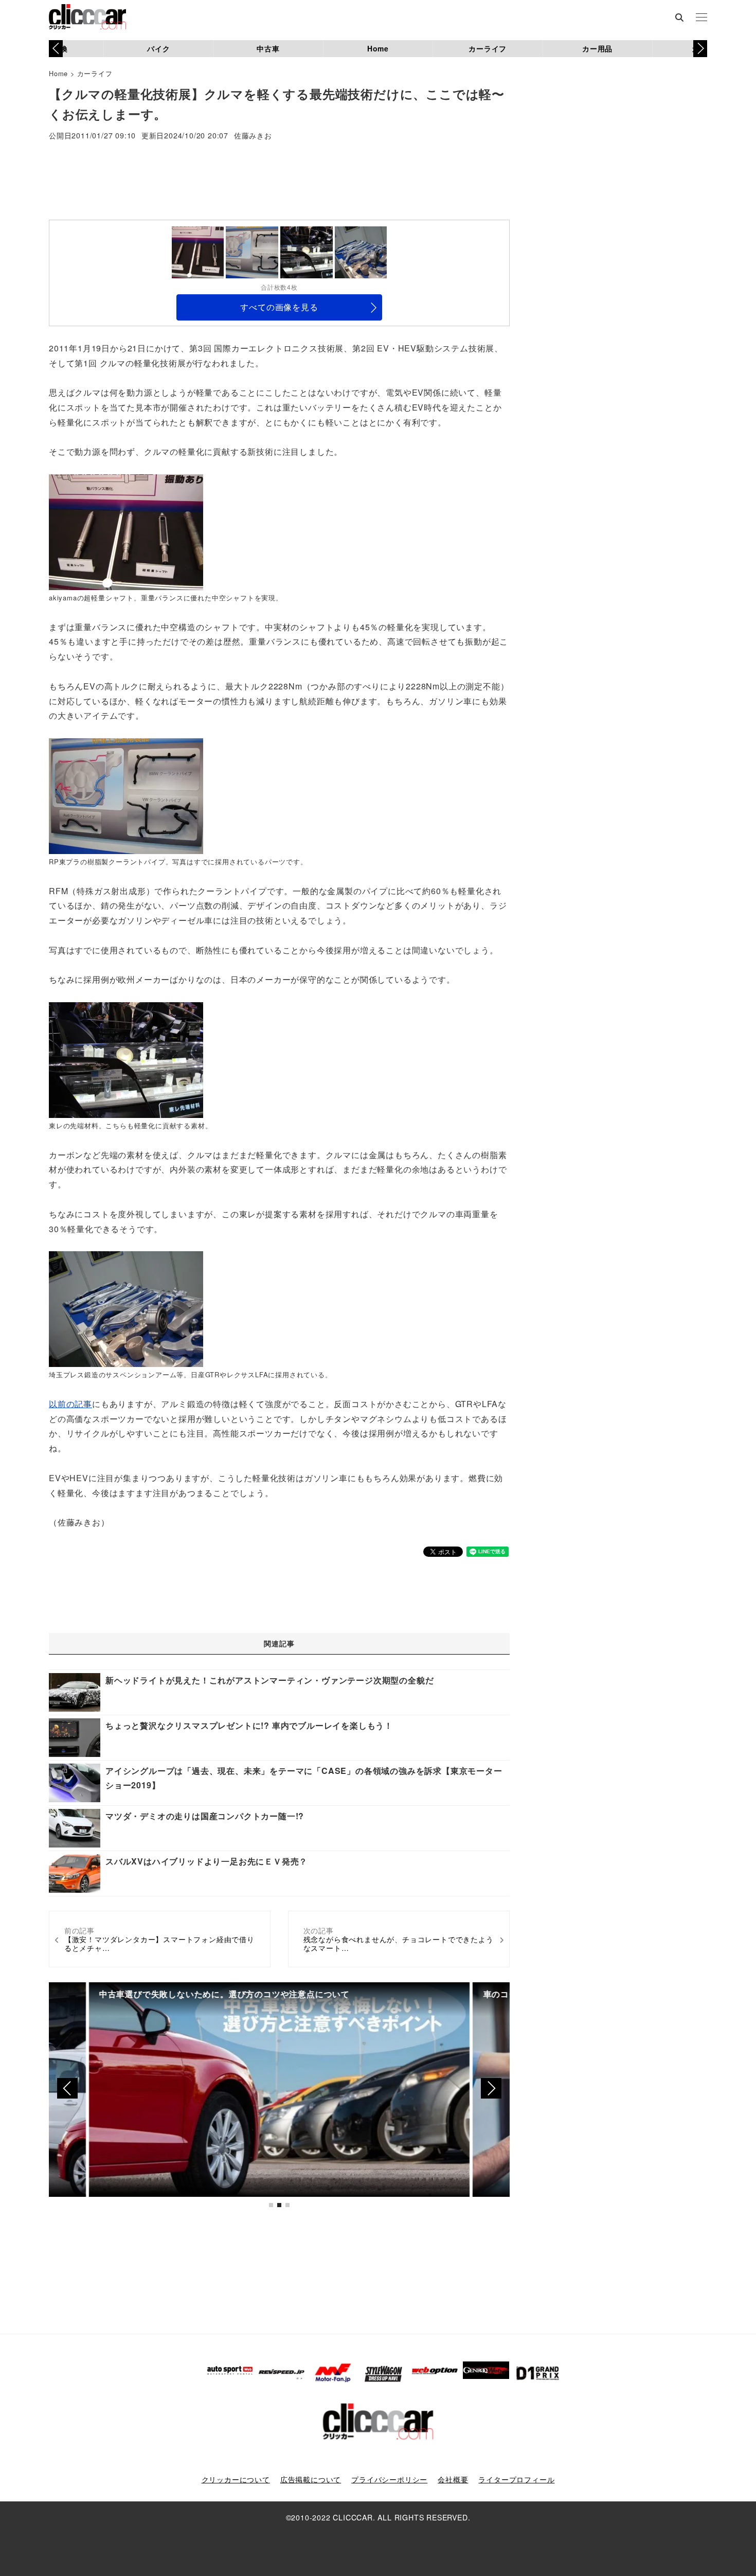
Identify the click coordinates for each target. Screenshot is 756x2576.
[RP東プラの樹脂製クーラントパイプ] (126, 795)
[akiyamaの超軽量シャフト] (126, 531)
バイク (158, 48)
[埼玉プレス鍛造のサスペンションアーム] (126, 1308)
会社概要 (453, 2479)
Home (378, 48)
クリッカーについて (236, 2479)
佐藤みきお (253, 136)
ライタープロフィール (516, 2479)
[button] (700, 48)
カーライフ (488, 48)
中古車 (268, 48)
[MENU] (701, 18)
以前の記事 (70, 1404)
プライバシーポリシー (389, 2479)
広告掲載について (311, 2479)
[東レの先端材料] (126, 1059)
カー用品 (597, 48)
